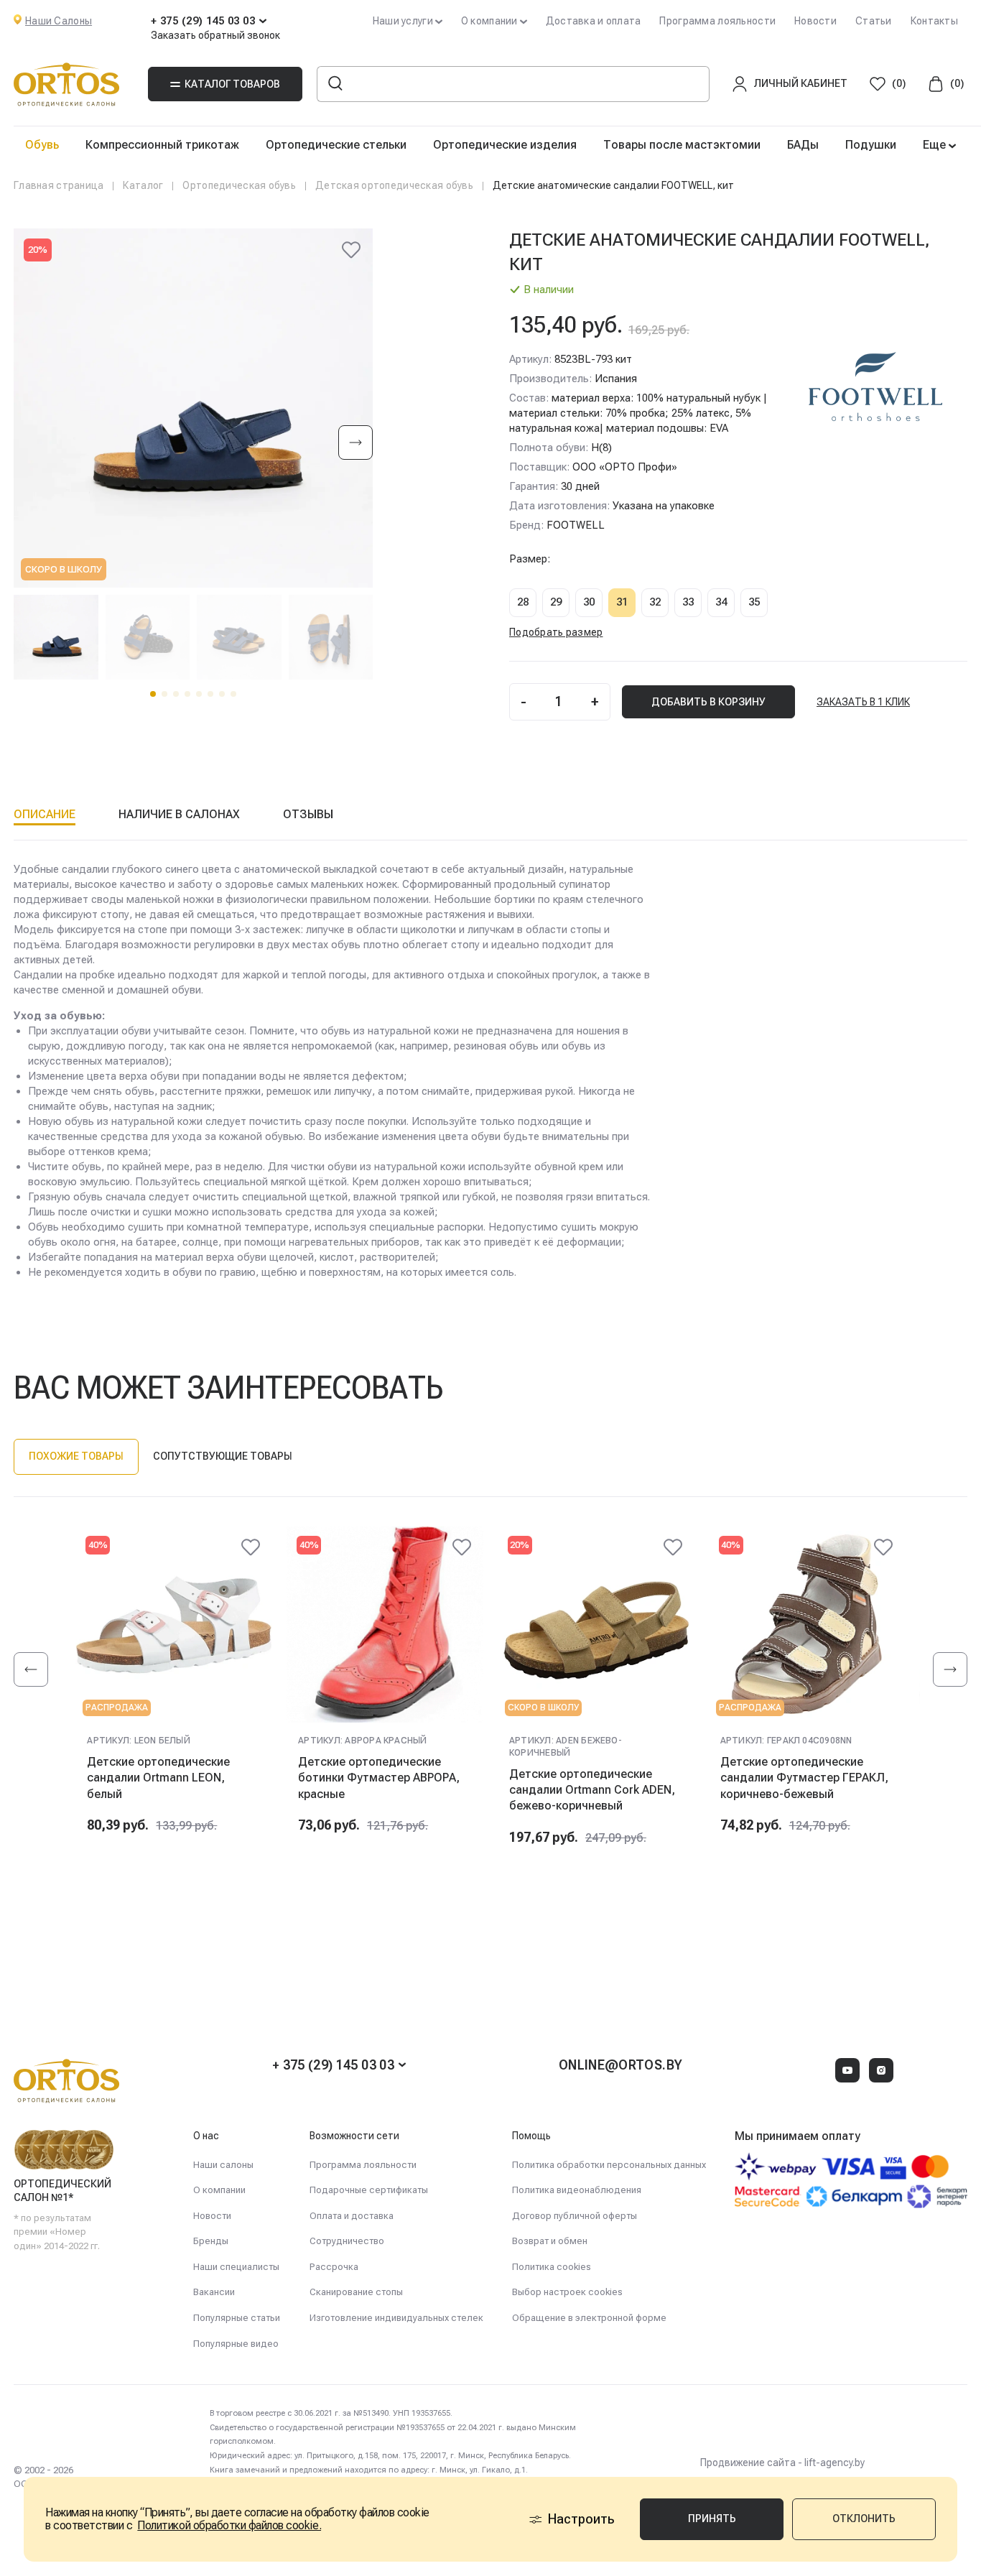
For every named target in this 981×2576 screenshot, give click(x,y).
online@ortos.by (620, 2065)
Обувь (42, 145)
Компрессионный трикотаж (162, 145)
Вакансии (214, 2292)
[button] (153, 694)
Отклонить (864, 2519)
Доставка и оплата (594, 21)
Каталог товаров (232, 84)
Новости (815, 21)
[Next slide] (355, 444)
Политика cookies (552, 2267)
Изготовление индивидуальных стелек (396, 2318)
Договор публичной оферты (575, 2216)
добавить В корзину (708, 702)
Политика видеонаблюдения (577, 2190)
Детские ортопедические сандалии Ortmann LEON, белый (158, 1778)
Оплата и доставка (352, 2216)
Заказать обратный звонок (215, 35)
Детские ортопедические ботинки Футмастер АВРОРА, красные (379, 1778)
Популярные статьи (237, 2318)
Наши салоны (223, 2165)
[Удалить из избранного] (351, 250)
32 (655, 602)
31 (622, 602)
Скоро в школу (64, 569)
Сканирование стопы (356, 2292)
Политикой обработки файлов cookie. (229, 2525)
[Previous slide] (31, 1669)
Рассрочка (334, 2267)
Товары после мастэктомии (682, 145)
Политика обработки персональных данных (609, 2165)
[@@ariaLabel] (251, 1547)
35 (754, 602)
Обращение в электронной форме (589, 2318)
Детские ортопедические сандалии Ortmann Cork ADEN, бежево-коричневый (592, 1790)
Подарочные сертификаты (369, 2190)
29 (556, 602)
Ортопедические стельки (336, 145)
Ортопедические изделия (505, 145)
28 (523, 602)
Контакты (934, 21)
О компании (219, 2190)
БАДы (803, 145)
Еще (936, 145)
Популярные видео (236, 2344)
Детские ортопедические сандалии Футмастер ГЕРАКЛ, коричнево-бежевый (804, 1778)
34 (721, 602)
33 (688, 602)
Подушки (871, 145)
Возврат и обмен (550, 2241)
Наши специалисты (236, 2267)
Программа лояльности (717, 21)
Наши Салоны (59, 21)
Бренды (211, 2241)
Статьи (874, 21)
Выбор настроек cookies (567, 2292)
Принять (712, 2519)
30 (589, 602)
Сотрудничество (347, 2241)
